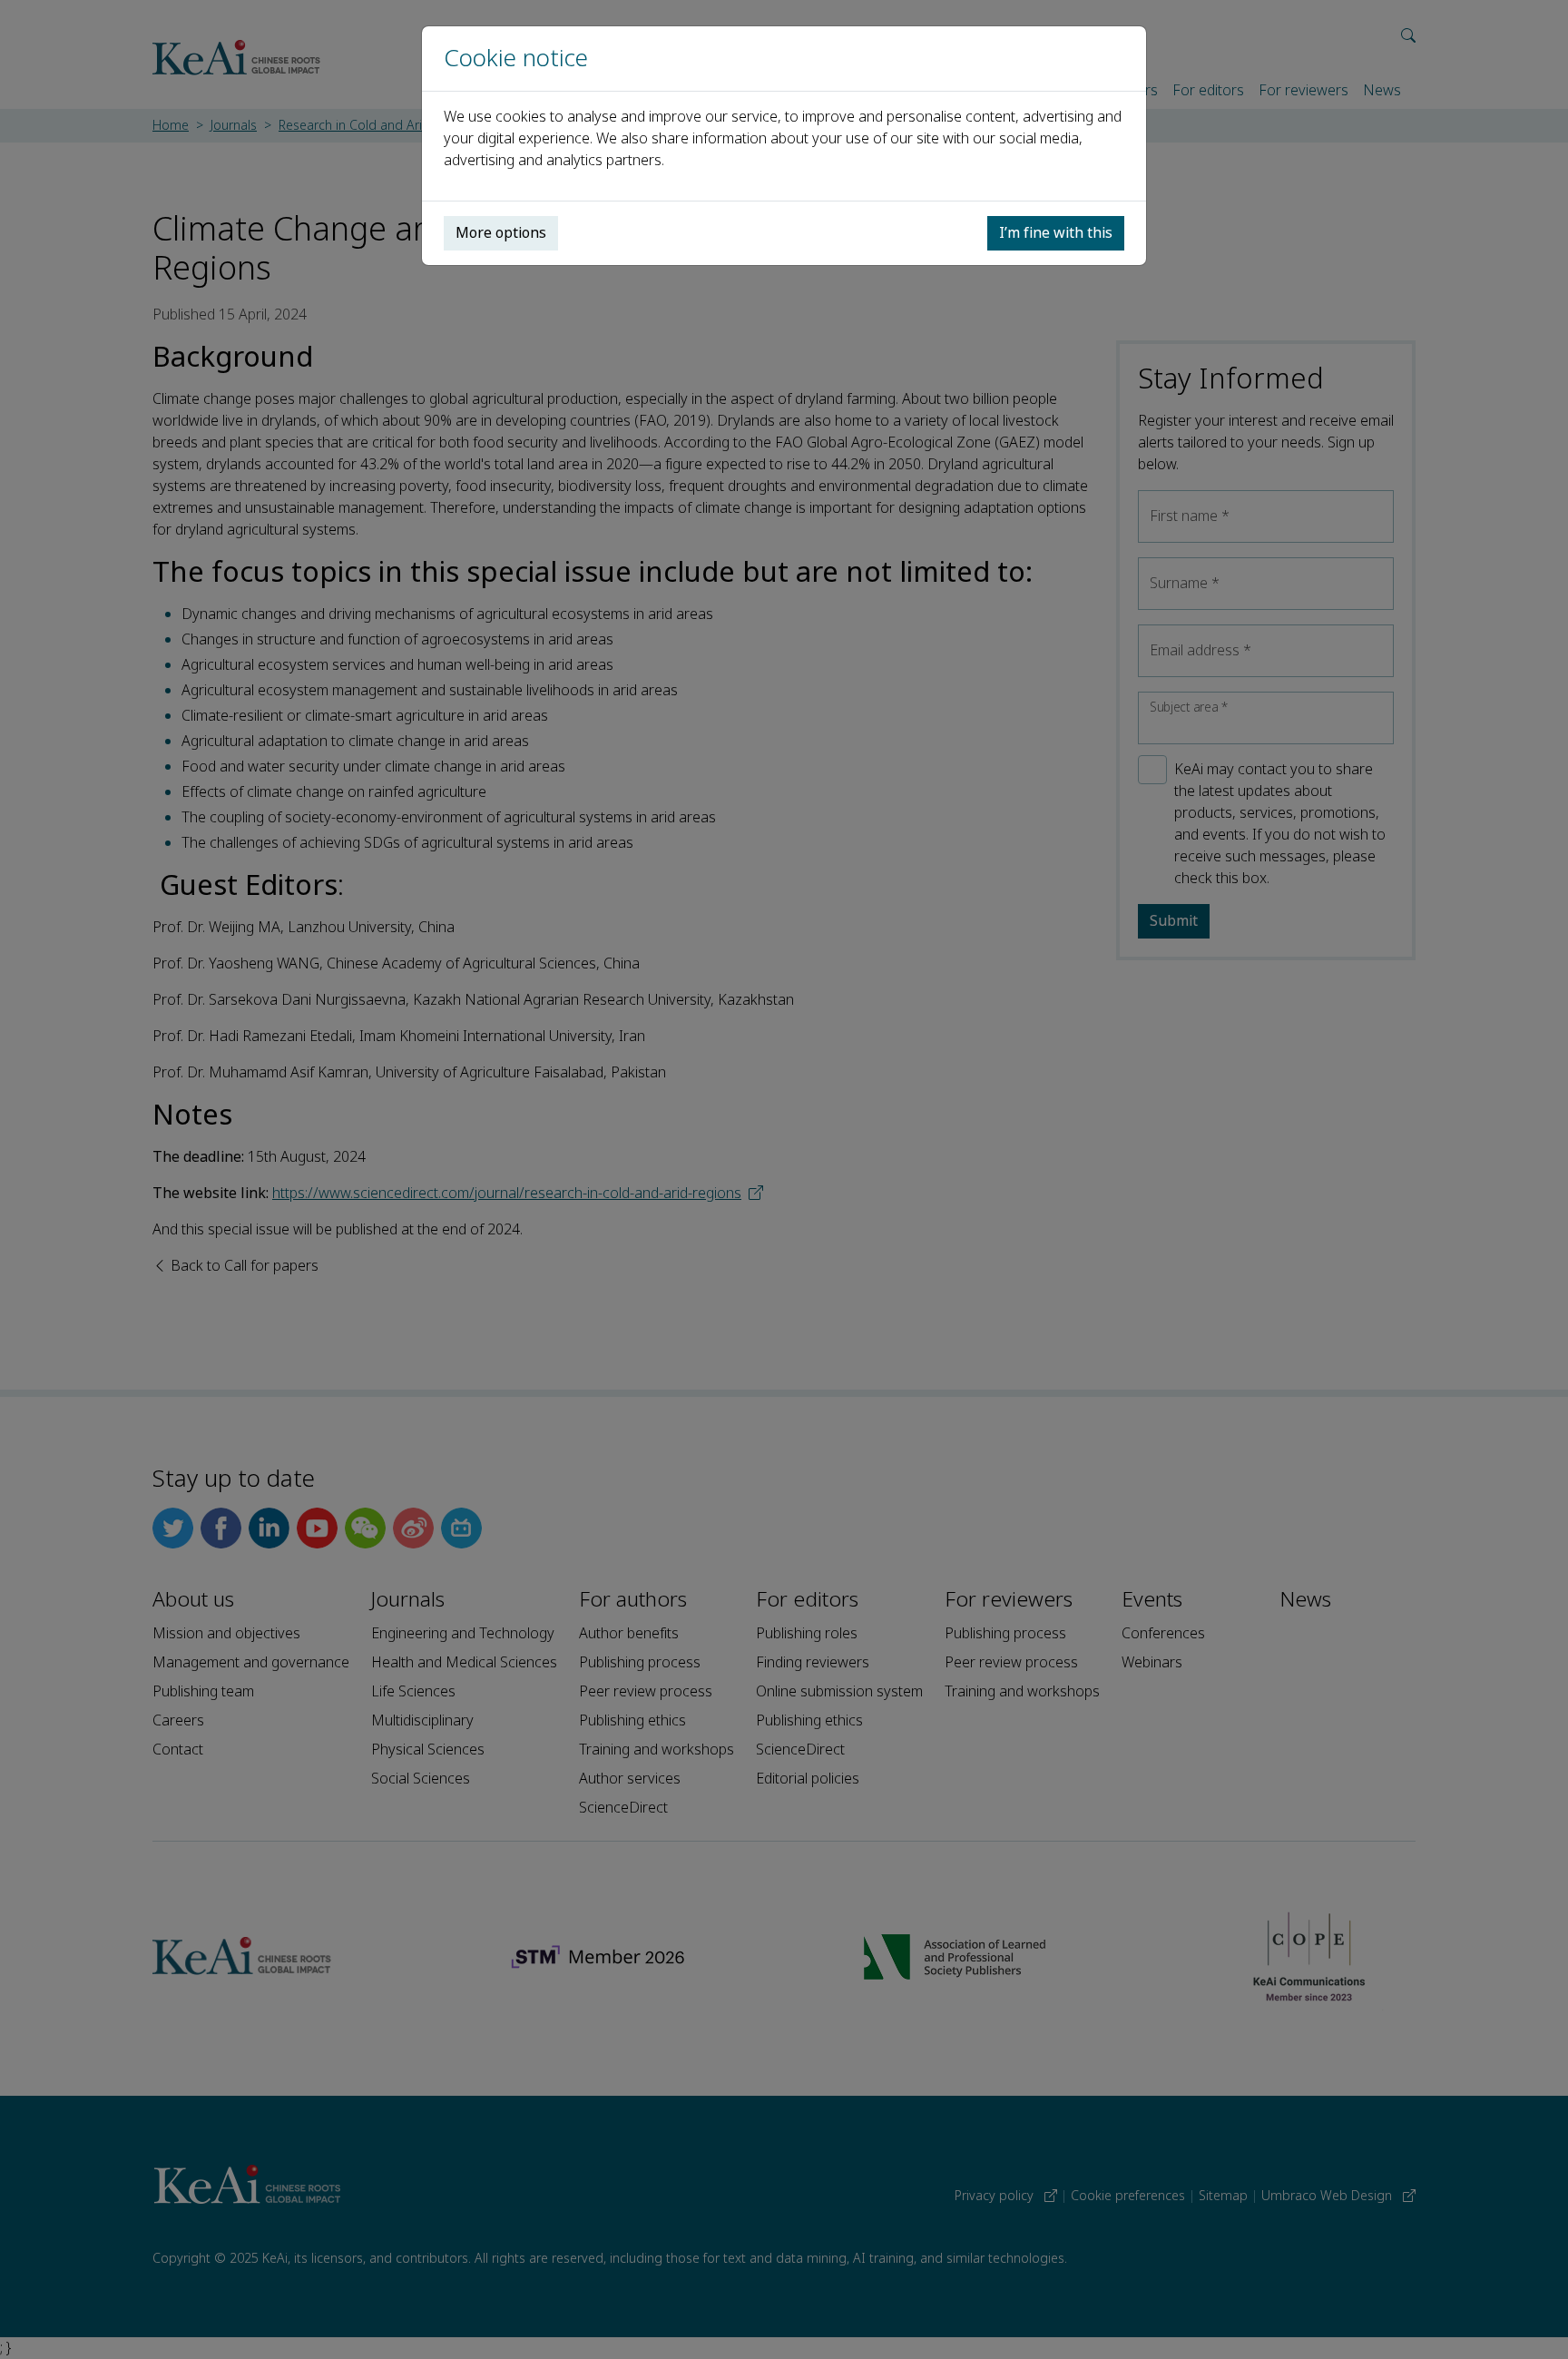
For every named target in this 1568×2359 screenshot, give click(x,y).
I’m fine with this (1056, 233)
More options (501, 233)
